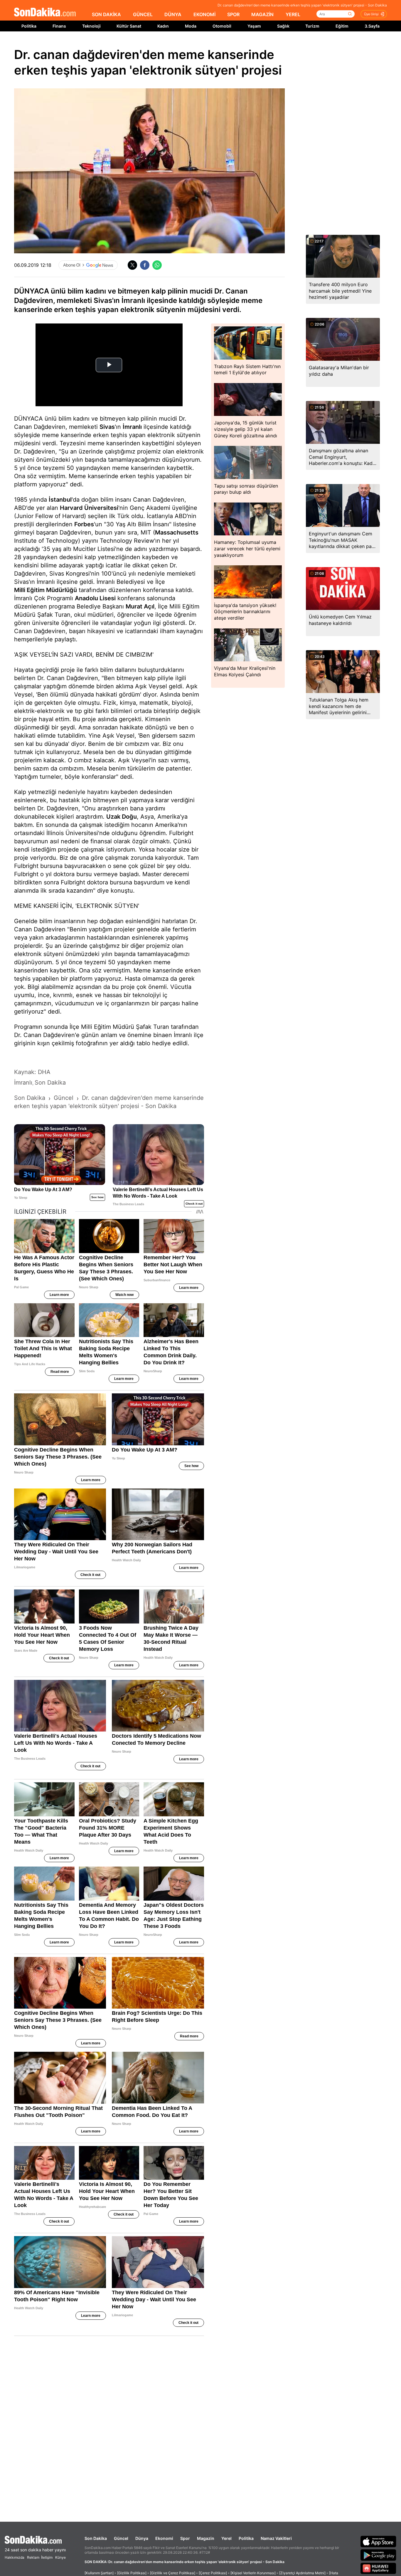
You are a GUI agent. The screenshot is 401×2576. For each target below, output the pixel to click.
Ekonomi (164, 2538)
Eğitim (342, 26)
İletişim (47, 2557)
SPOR (233, 14)
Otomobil (222, 26)
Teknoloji (91, 26)
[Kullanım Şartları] (99, 2573)
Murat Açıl (140, 606)
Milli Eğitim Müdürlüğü (46, 590)
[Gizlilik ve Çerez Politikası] (173, 2573)
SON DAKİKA (106, 14)
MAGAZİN (262, 14)
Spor (185, 2538)
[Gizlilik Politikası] (132, 2573)
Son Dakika (96, 2538)
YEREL (293, 14)
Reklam (33, 2557)
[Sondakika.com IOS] (378, 2541)
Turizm (312, 26)
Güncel (121, 2538)
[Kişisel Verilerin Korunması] (253, 2573)
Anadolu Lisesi (95, 598)
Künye (60, 2557)
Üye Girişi (371, 14)
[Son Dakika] (45, 12)
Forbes (84, 524)
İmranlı (132, 427)
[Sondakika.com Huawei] (378, 2568)
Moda (191, 26)
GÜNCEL (143, 14)
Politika (29, 26)
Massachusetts (177, 532)
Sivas (107, 427)
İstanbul (60, 500)
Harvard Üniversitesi (89, 508)
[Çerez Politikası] (213, 2573)
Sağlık (283, 26)
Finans (59, 26)
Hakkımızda (15, 2557)
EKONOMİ (204, 14)
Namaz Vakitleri (276, 2538)
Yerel (226, 2538)
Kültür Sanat (129, 26)
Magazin (206, 2538)
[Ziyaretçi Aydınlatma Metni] (302, 2573)
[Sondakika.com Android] (378, 2555)
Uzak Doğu (122, 817)
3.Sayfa (372, 26)
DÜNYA (173, 14)
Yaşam (254, 26)
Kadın (163, 26)
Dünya (142, 2538)
